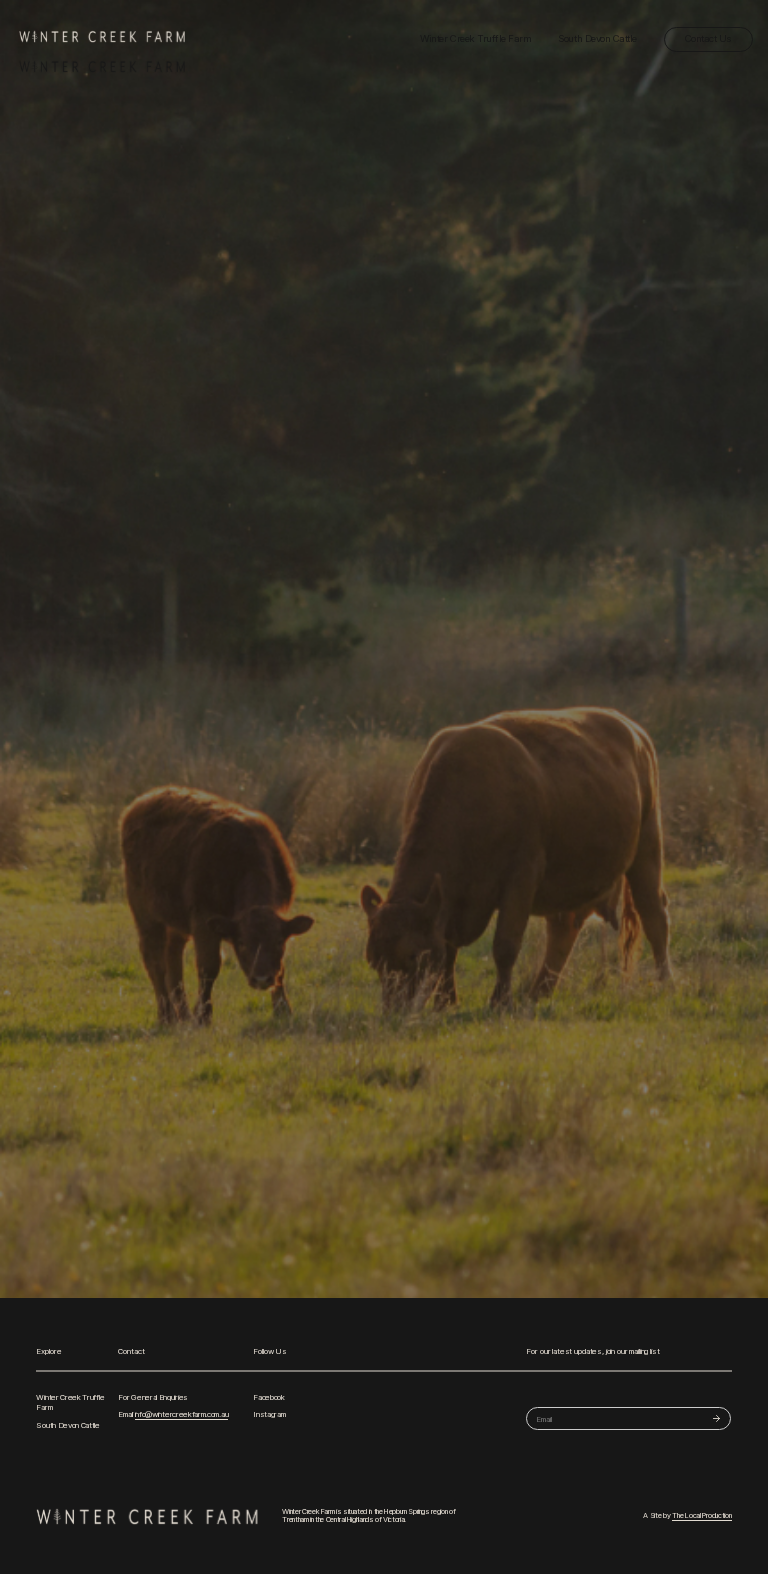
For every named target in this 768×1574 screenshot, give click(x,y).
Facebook (269, 1397)
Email (173, 1414)
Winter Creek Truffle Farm (475, 38)
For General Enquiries (152, 1397)
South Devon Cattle (597, 38)
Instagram (269, 1414)
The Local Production (701, 1516)
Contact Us (708, 38)
